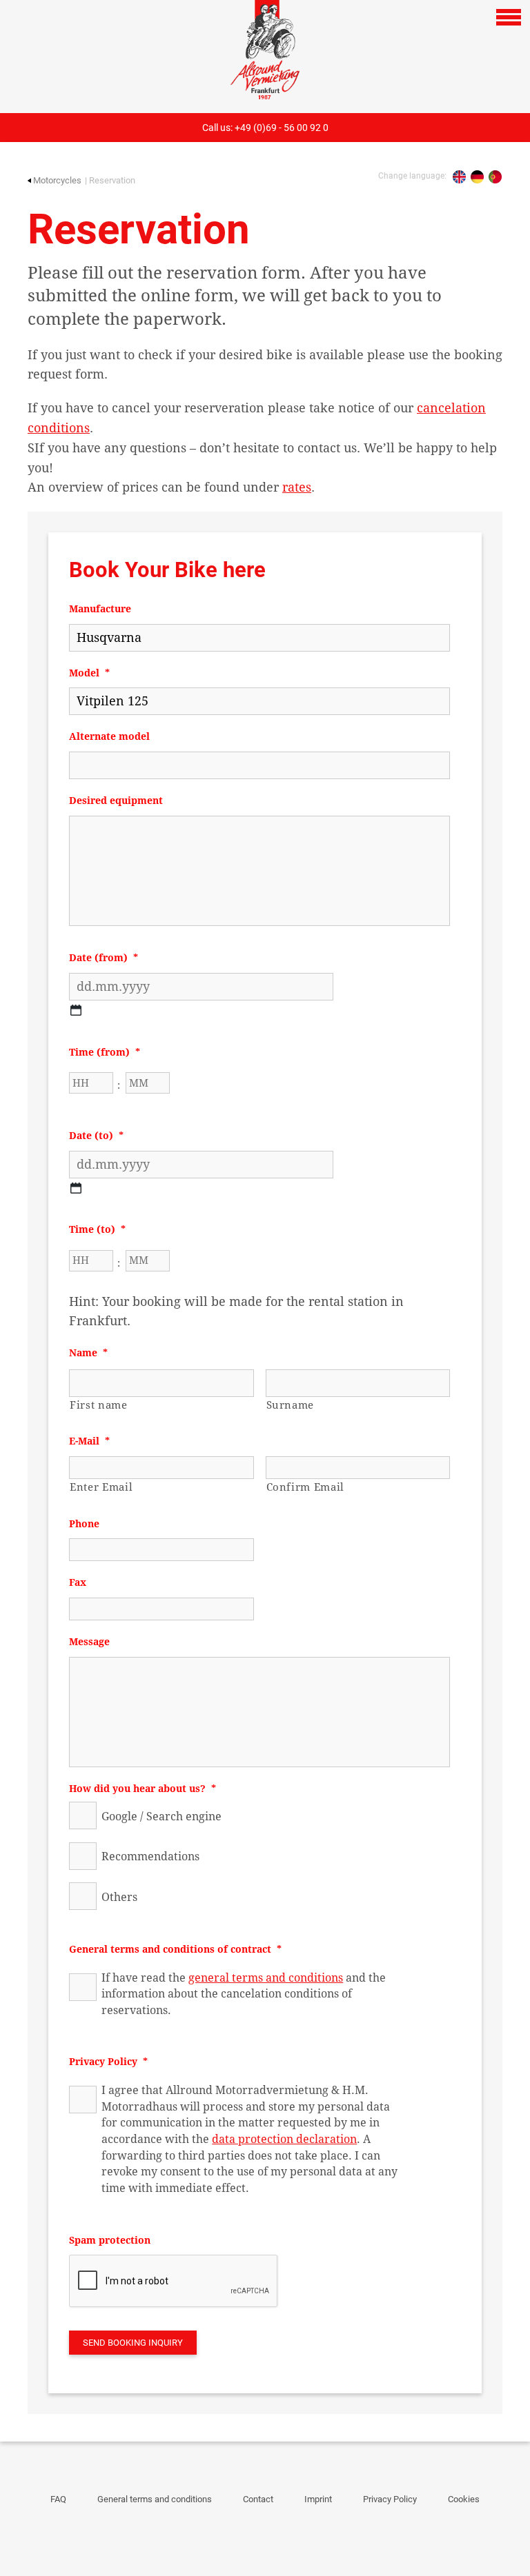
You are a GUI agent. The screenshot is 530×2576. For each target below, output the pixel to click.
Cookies (464, 2499)
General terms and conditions (155, 2499)
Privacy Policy (390, 2499)
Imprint (318, 2499)
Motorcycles (57, 180)
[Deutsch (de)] (477, 177)
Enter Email (101, 1487)
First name (99, 1405)
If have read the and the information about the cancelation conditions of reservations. (244, 1994)
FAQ (58, 2499)
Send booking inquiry (133, 2343)
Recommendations (150, 1856)
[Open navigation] (509, 17)
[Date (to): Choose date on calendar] (76, 1188)
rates (297, 487)
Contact (258, 2499)
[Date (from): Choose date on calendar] (76, 1010)
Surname (291, 1405)
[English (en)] (459, 177)
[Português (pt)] (495, 177)
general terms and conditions (266, 1978)
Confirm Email (306, 1487)
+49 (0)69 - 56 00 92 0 (282, 128)
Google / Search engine (161, 1817)
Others (119, 1897)
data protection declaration (284, 2139)
